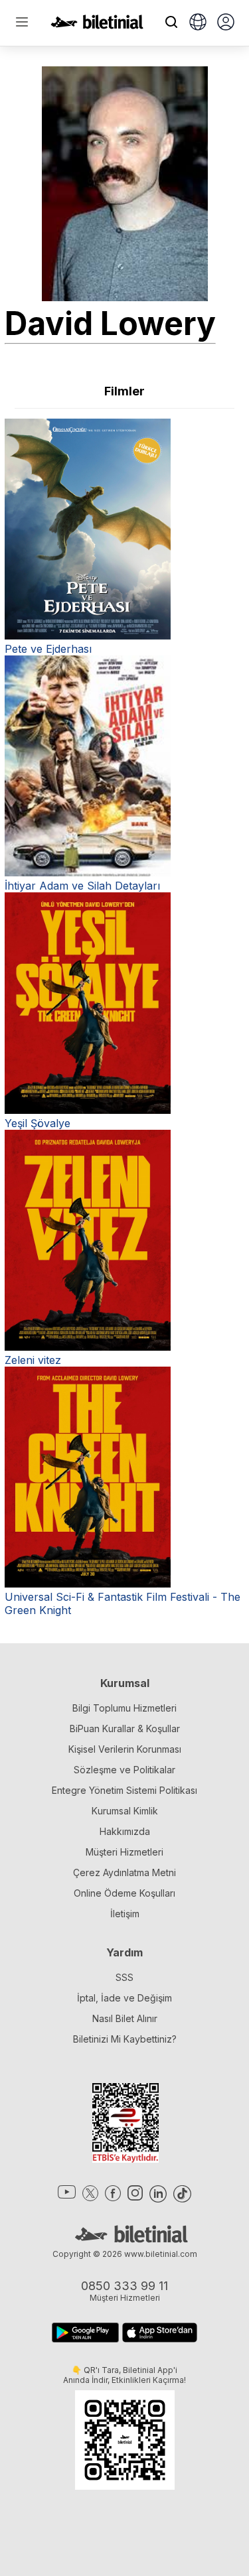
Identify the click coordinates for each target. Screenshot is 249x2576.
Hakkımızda (125, 1831)
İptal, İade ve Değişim (124, 1998)
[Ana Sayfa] (97, 25)
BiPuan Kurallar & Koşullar (125, 1729)
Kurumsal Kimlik (125, 1811)
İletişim (125, 1914)
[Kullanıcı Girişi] (226, 23)
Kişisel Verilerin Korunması (125, 1749)
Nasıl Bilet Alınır (125, 2018)
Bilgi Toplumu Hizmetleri (124, 1708)
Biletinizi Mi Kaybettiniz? (125, 2039)
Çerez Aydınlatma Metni (124, 1872)
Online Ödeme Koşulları (124, 1893)
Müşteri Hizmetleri (124, 1852)
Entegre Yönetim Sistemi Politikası (124, 1790)
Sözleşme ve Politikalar (124, 1770)
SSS (124, 1977)
